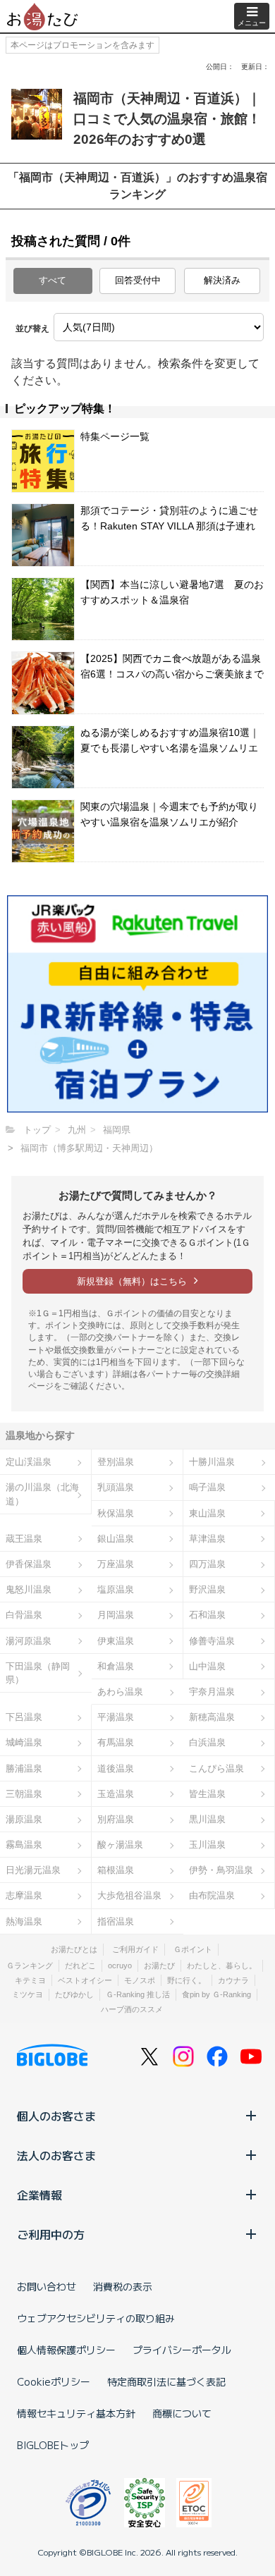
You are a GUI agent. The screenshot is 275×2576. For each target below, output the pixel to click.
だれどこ (80, 1965)
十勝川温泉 (212, 1462)
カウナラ (233, 1980)
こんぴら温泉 (216, 1768)
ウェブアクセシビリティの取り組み (96, 2318)
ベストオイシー (85, 1980)
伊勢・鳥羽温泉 (221, 1870)
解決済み (222, 280)
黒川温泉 (207, 1819)
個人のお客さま (56, 2116)
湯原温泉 (24, 1819)
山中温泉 (207, 1666)
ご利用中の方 (51, 2234)
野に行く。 (187, 1980)
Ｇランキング (30, 1965)
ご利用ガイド (135, 1949)
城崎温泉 (24, 1742)
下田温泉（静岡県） (38, 1673)
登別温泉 (116, 1462)
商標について (182, 2413)
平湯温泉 (116, 1717)
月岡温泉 (116, 1615)
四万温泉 (207, 1564)
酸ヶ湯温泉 (120, 1845)
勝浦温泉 (24, 1768)
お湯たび (159, 1965)
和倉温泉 (116, 1666)
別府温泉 (116, 1819)
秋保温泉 (116, 1513)
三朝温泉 (24, 1794)
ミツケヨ (28, 1994)
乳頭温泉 (116, 1487)
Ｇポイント (193, 1949)
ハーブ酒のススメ (132, 2009)
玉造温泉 (116, 1794)
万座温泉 (116, 1564)
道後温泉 (116, 1768)
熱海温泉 (24, 1921)
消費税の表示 (123, 2286)
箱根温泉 (116, 1870)
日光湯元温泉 (33, 1870)
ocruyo (120, 1965)
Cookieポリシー (54, 2381)
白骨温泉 (24, 1615)
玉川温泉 (207, 1845)
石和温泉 (207, 1615)
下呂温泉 (24, 1717)
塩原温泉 (116, 1589)
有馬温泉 (116, 1742)
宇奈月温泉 (212, 1692)
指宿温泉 (116, 1921)
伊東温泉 (116, 1641)
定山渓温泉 (29, 1462)
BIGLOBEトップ (53, 2445)
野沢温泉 (207, 1589)
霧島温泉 (24, 1845)
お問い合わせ (47, 2286)
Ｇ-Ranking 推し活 (138, 1994)
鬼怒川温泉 (29, 1589)
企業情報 (39, 2195)
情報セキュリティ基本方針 (76, 2413)
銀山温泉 (116, 1539)
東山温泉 (207, 1513)
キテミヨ (30, 1980)
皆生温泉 (207, 1794)
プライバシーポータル (182, 2350)
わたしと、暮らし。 (222, 1965)
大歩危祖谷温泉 (129, 1895)
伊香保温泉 (29, 1564)
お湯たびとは (74, 1949)
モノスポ (140, 1980)
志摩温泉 (24, 1895)
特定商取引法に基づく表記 (166, 2381)
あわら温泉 (120, 1692)
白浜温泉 (207, 1742)
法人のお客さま (56, 2155)
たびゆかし (74, 1994)
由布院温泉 (212, 1895)
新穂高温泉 (212, 1717)
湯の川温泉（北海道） (42, 1494)
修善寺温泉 (212, 1641)
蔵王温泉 (24, 1539)
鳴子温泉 (207, 1487)
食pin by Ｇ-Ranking (216, 1994)
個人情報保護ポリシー (66, 2350)
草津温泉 (207, 1539)
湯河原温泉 (29, 1641)
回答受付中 (138, 280)
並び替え (32, 329)
